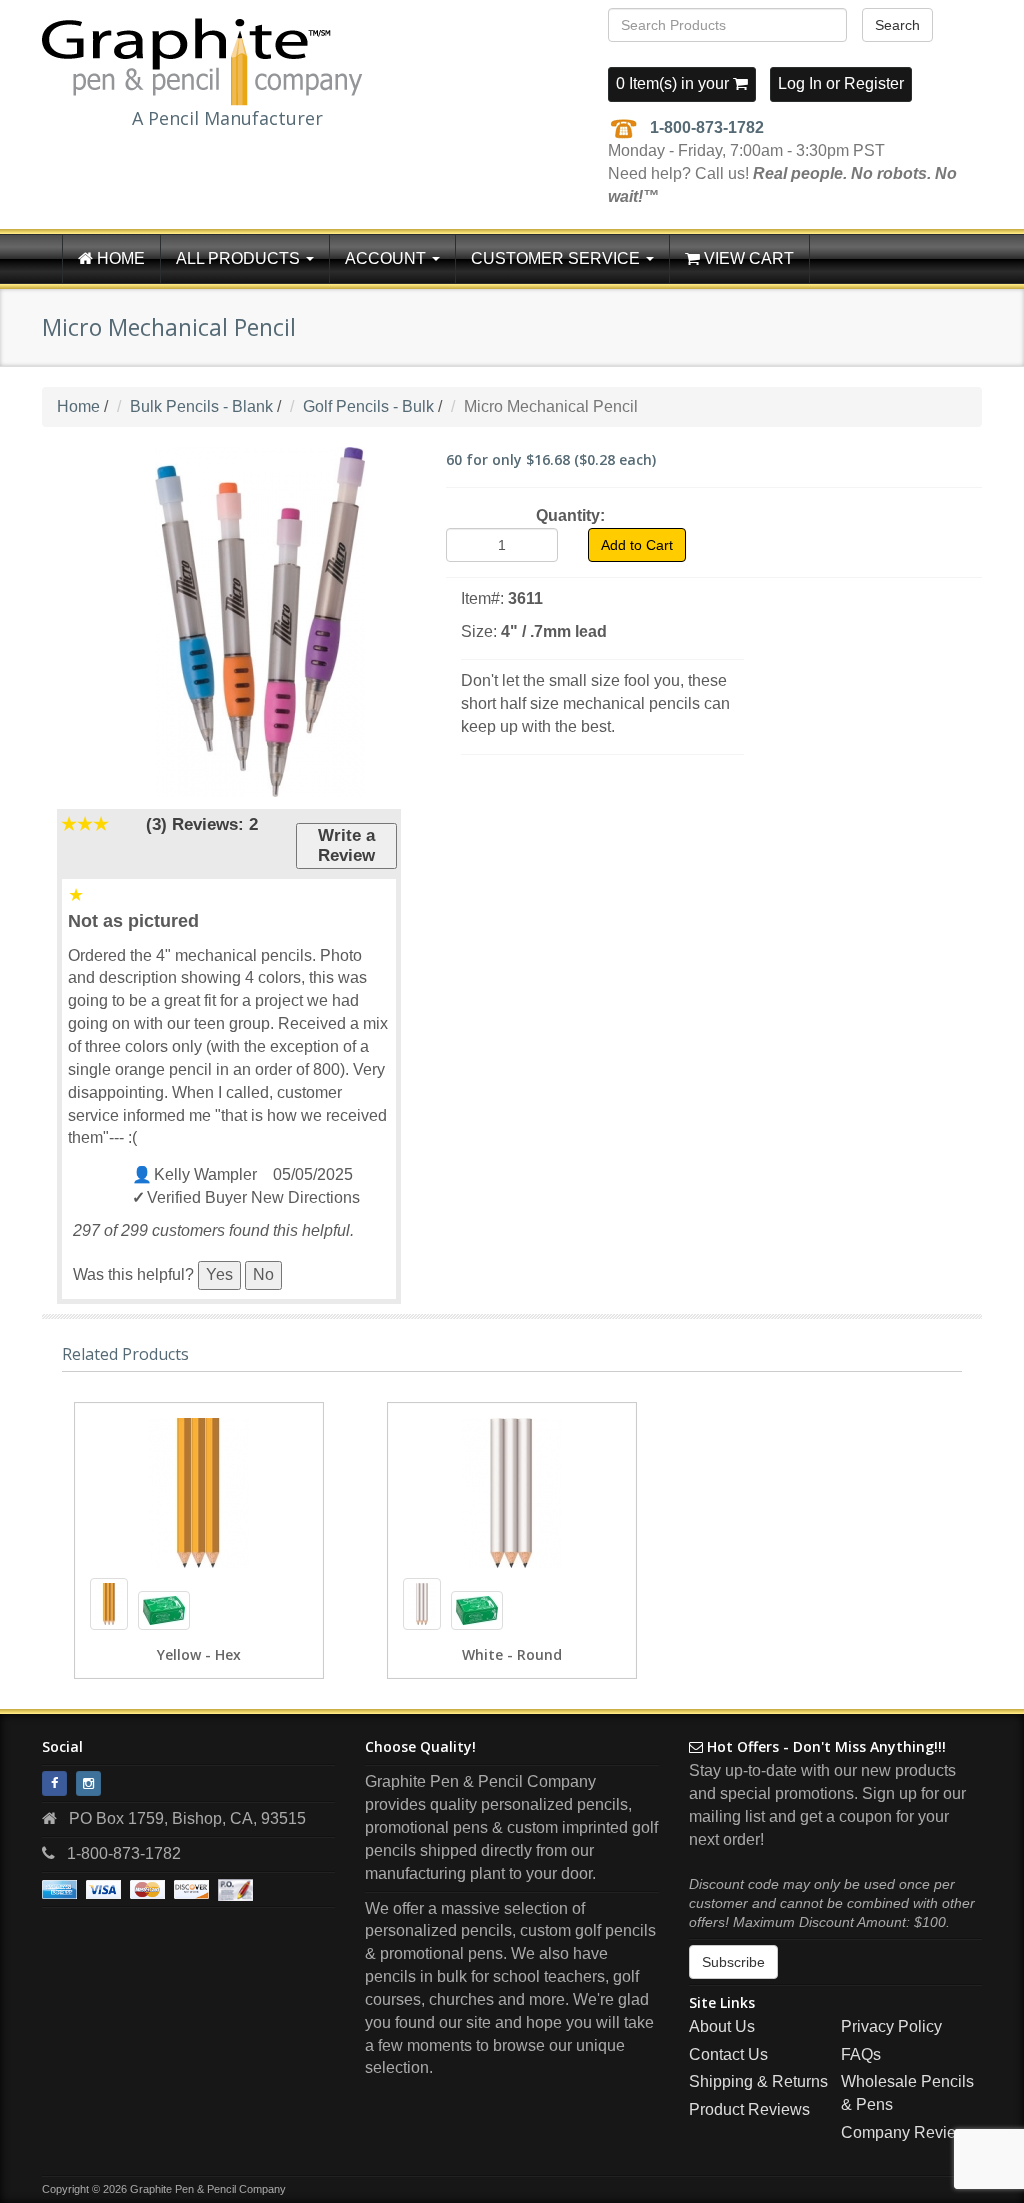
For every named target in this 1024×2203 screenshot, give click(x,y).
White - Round (512, 1654)
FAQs (861, 2054)
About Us (722, 2026)
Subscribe (733, 1962)
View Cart (747, 258)
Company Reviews (908, 2132)
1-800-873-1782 (707, 127)
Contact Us (728, 2054)
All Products (240, 258)
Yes (219, 1274)
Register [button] (874, 83)
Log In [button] (800, 83)
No (263, 1274)
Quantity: (570, 515)
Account (387, 258)
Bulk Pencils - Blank (201, 406)
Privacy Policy (891, 2026)
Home (119, 258)
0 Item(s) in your (674, 83)
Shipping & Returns (758, 2081)
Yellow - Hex (199, 1654)
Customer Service (557, 258)
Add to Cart (637, 545)
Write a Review (346, 845)
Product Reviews (749, 2109)
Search (897, 25)
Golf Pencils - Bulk (368, 406)
